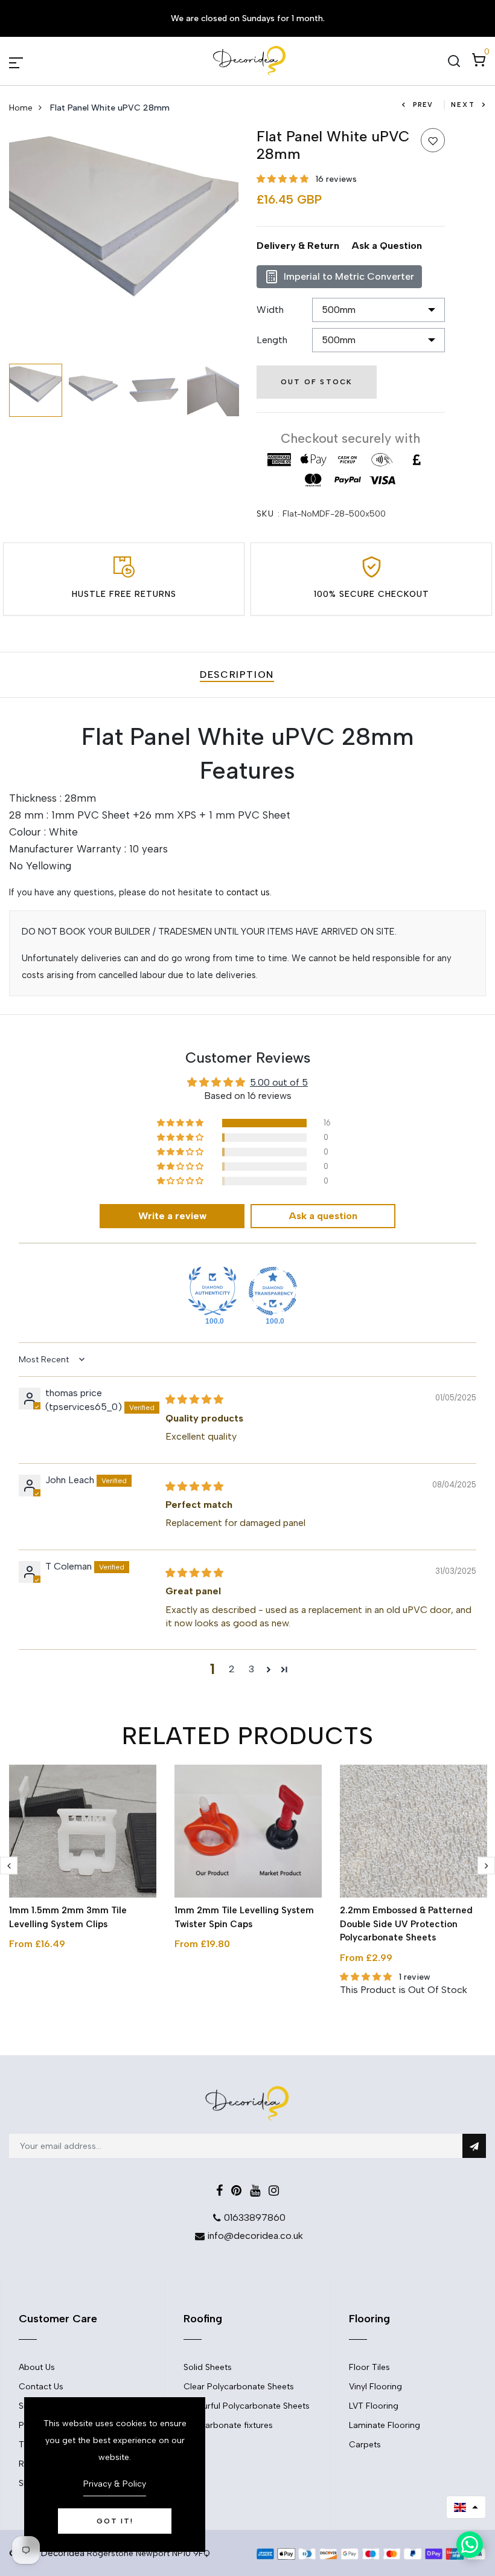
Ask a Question (387, 246)
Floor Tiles (369, 2367)
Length (272, 340)
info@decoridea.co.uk (255, 2236)
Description (237, 675)
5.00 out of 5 (279, 1082)
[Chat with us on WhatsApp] (470, 2545)
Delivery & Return (298, 246)
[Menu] (30, 61)
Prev (423, 105)
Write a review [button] (172, 1216)
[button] (284, 179)
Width (270, 310)
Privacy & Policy (115, 2484)
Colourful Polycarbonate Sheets (247, 2406)
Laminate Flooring (385, 2425)
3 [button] (251, 1669)
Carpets (365, 2445)
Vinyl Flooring (375, 2387)
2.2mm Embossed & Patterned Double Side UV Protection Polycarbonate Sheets (406, 1924)
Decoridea (63, 2553)
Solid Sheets (208, 2367)
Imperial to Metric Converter (349, 276)
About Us (37, 2367)
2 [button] (232, 1669)
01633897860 (255, 2217)
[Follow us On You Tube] (255, 2191)
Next (463, 105)
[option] (124, 243)
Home (21, 108)
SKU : (268, 514)
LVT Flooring (374, 2406)
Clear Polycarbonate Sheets (239, 2387)
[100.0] (212, 1291)
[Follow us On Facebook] (219, 2191)
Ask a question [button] (323, 1216)
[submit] (474, 2146)
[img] (194, 1399)
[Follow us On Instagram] (274, 2191)
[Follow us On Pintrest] (236, 2191)
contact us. (249, 892)
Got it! (115, 2521)
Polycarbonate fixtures (228, 2425)
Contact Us (41, 2387)
